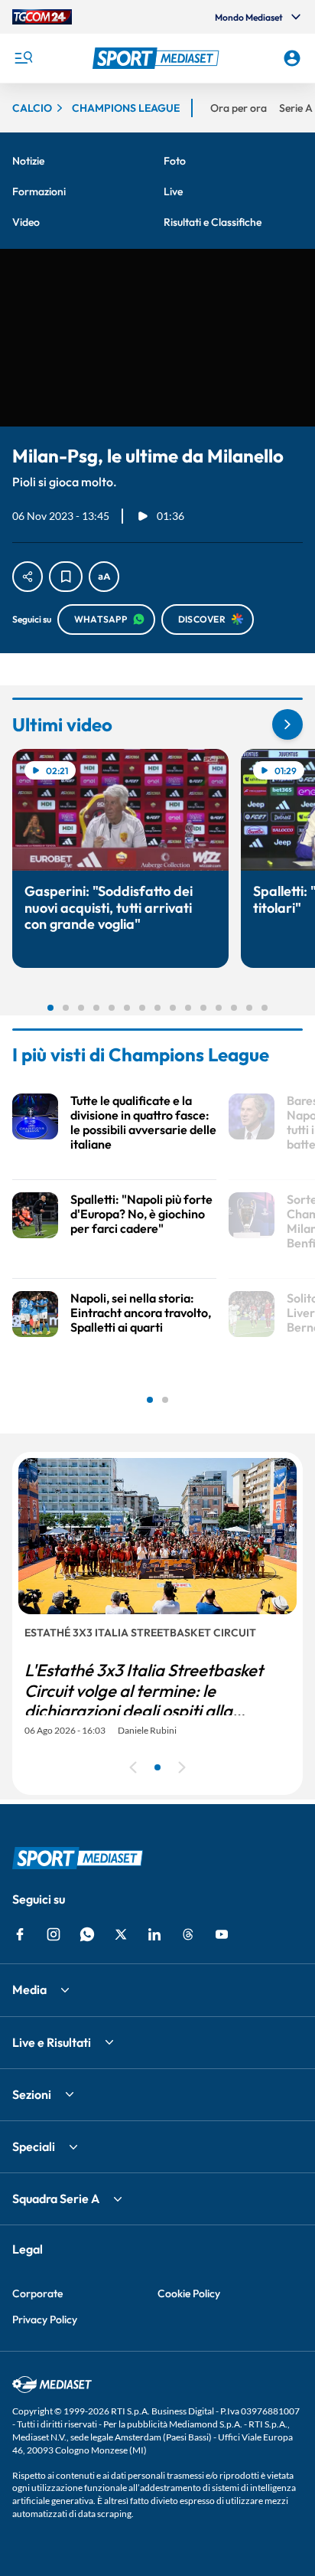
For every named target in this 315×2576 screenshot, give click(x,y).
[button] (158, 58)
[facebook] (20, 1934)
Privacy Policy (45, 2319)
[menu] (23, 58)
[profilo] (292, 58)
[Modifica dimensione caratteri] (104, 577)
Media (29, 1989)
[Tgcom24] (42, 17)
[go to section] (287, 724)
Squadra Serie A (56, 2198)
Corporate (37, 2293)
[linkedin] (154, 1934)
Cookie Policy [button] (189, 2293)
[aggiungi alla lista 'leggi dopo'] (66, 577)
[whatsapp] (87, 1934)
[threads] (188, 1934)
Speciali (34, 2146)
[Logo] (158, 58)
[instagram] (54, 1934)
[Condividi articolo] (28, 577)
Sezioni (32, 2094)
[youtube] (222, 1934)
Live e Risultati (52, 2042)
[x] (121, 1934)
